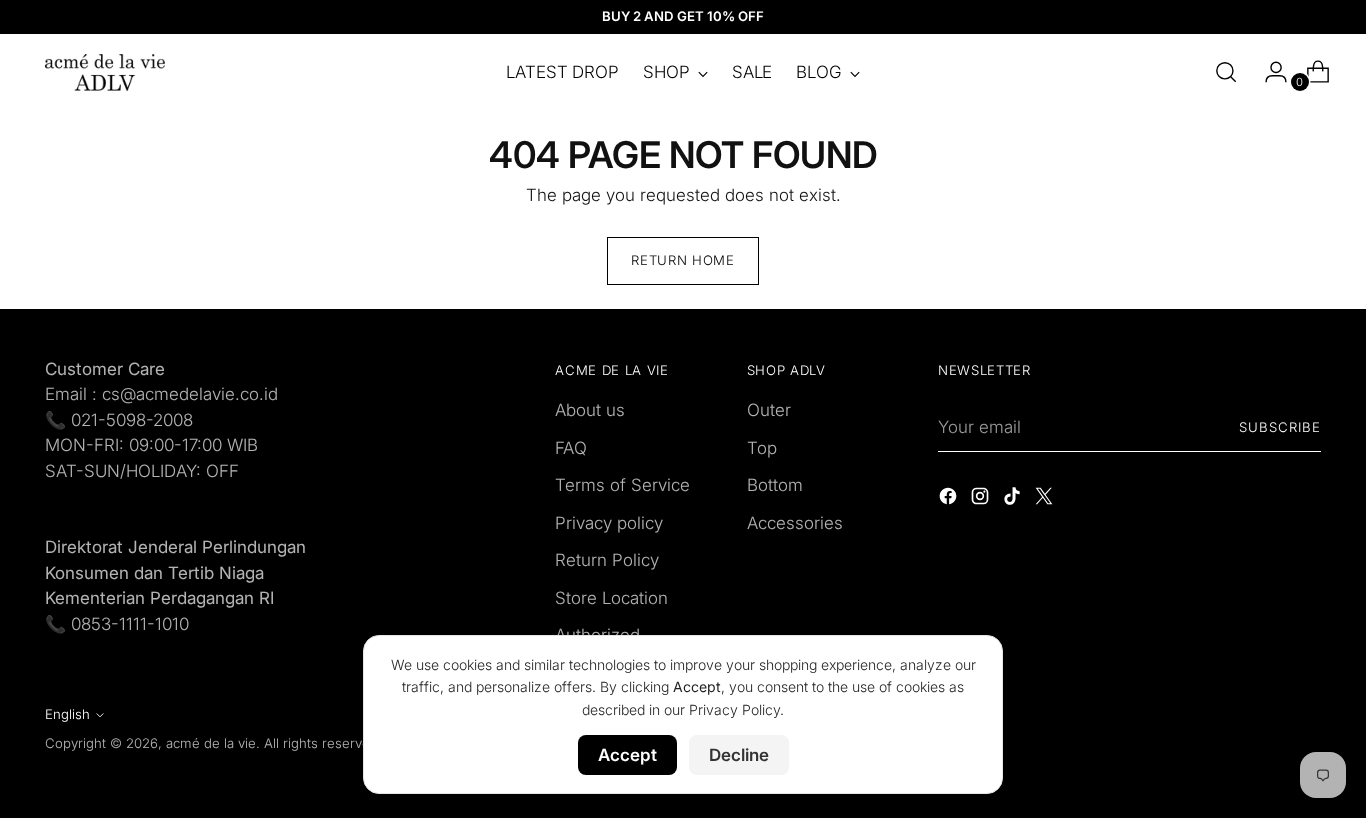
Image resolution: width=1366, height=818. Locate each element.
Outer (769, 410)
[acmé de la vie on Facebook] (950, 500)
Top (762, 448)
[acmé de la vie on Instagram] (982, 500)
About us (590, 410)
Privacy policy (609, 523)
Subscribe (1280, 427)
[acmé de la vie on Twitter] (1046, 500)
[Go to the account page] (1268, 72)
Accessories (795, 523)
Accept (627, 755)
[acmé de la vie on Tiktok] (1014, 500)
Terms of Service (622, 485)
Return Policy (607, 560)
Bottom (775, 485)
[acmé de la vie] (105, 72)
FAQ (571, 448)
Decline (739, 755)
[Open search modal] (1226, 72)
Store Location (611, 598)
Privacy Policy (734, 709)
